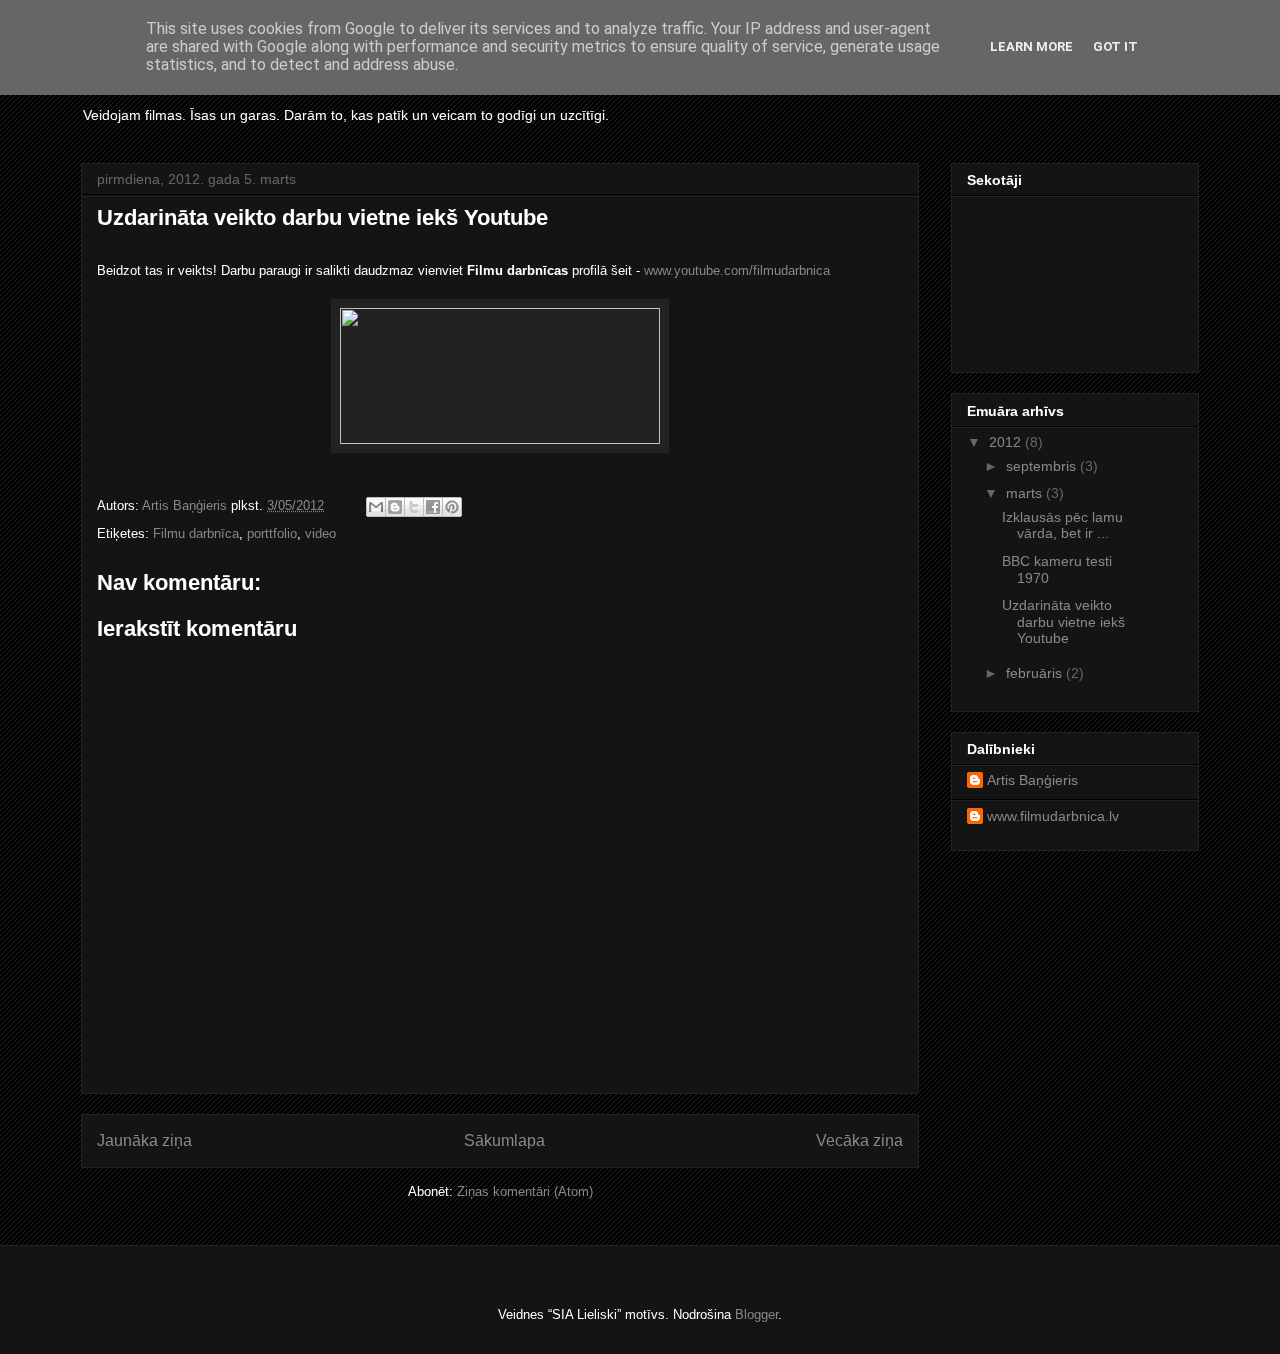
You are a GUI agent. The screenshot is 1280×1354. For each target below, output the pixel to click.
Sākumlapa (504, 1140)
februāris (1036, 673)
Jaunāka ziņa (144, 1140)
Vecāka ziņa (859, 1140)
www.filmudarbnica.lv (1053, 816)
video (320, 533)
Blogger (756, 1314)
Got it (1115, 46)
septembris (1043, 466)
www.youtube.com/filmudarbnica (737, 270)
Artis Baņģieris (1032, 780)
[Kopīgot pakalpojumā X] (414, 507)
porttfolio (272, 533)
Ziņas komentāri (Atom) (525, 1191)
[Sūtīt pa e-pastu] (376, 507)
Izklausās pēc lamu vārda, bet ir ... (1062, 525)
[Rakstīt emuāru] (395, 507)
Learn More (1031, 46)
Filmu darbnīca (196, 533)
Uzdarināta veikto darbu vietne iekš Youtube (1063, 622)
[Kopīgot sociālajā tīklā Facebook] (433, 507)
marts (1026, 493)
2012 (1007, 442)
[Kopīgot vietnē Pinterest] (452, 507)
